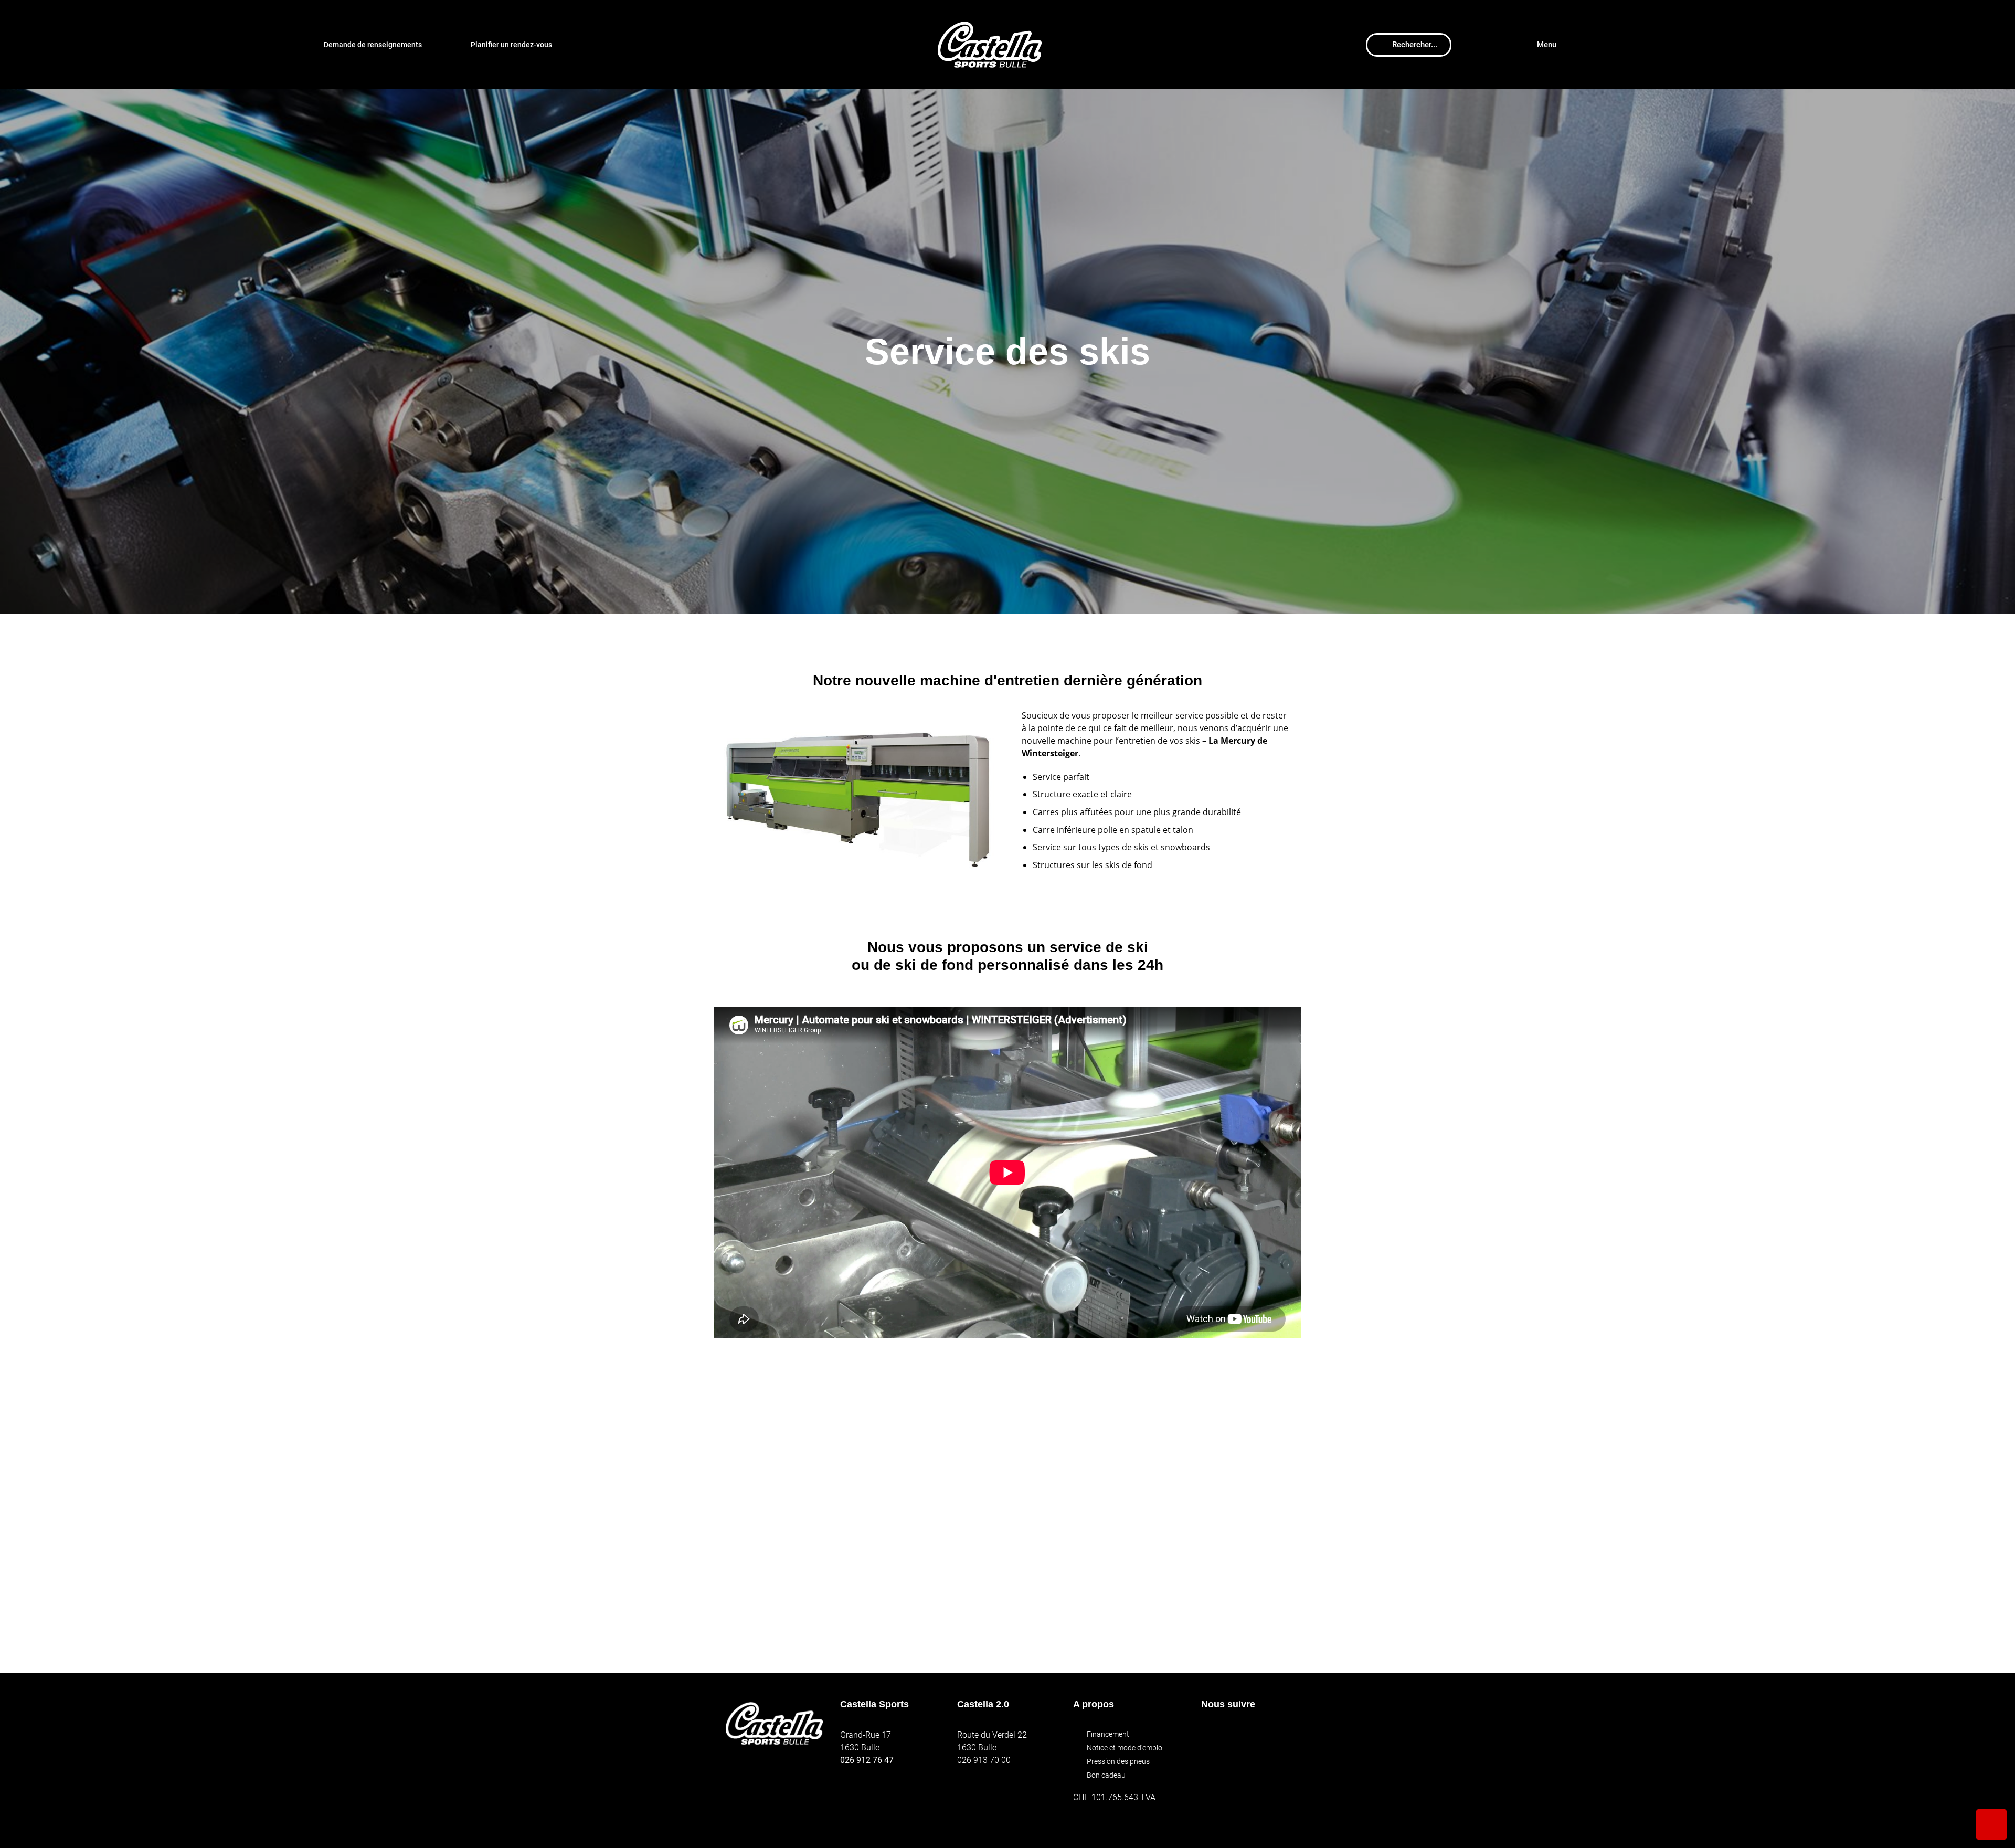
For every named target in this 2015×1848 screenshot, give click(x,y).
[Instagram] (1235, 1740)
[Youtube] (1258, 1740)
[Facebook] (1212, 1740)
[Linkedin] (1280, 1740)
